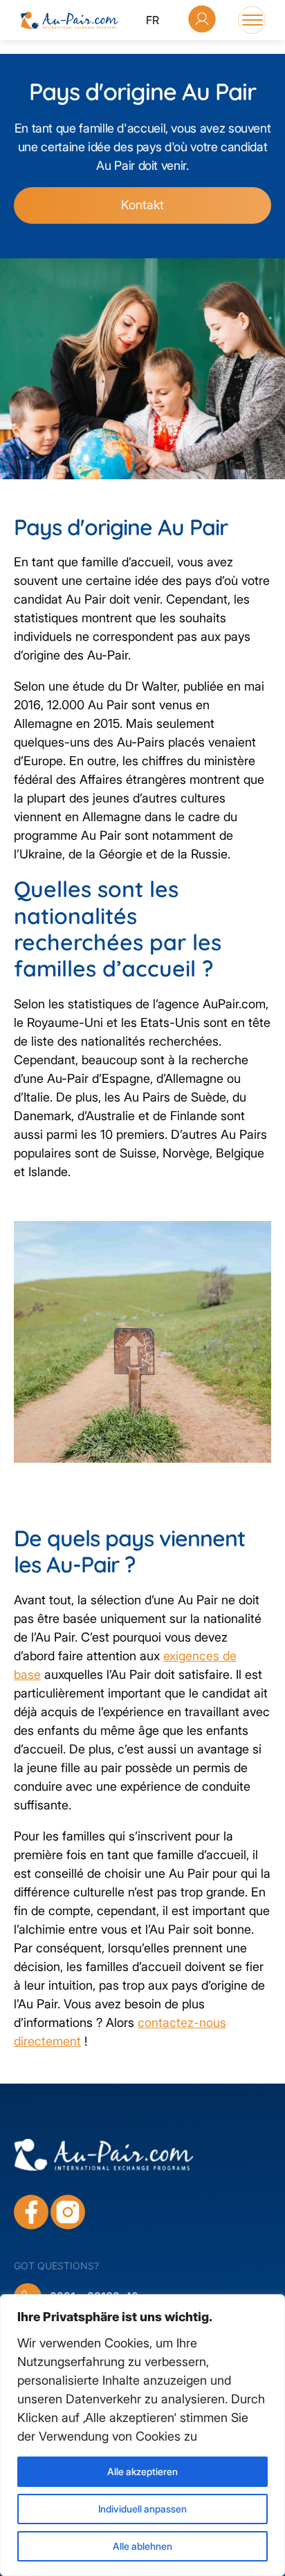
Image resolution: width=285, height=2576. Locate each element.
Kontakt (142, 205)
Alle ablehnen (142, 2546)
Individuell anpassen (142, 2509)
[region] (142, 2435)
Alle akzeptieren (142, 2471)
